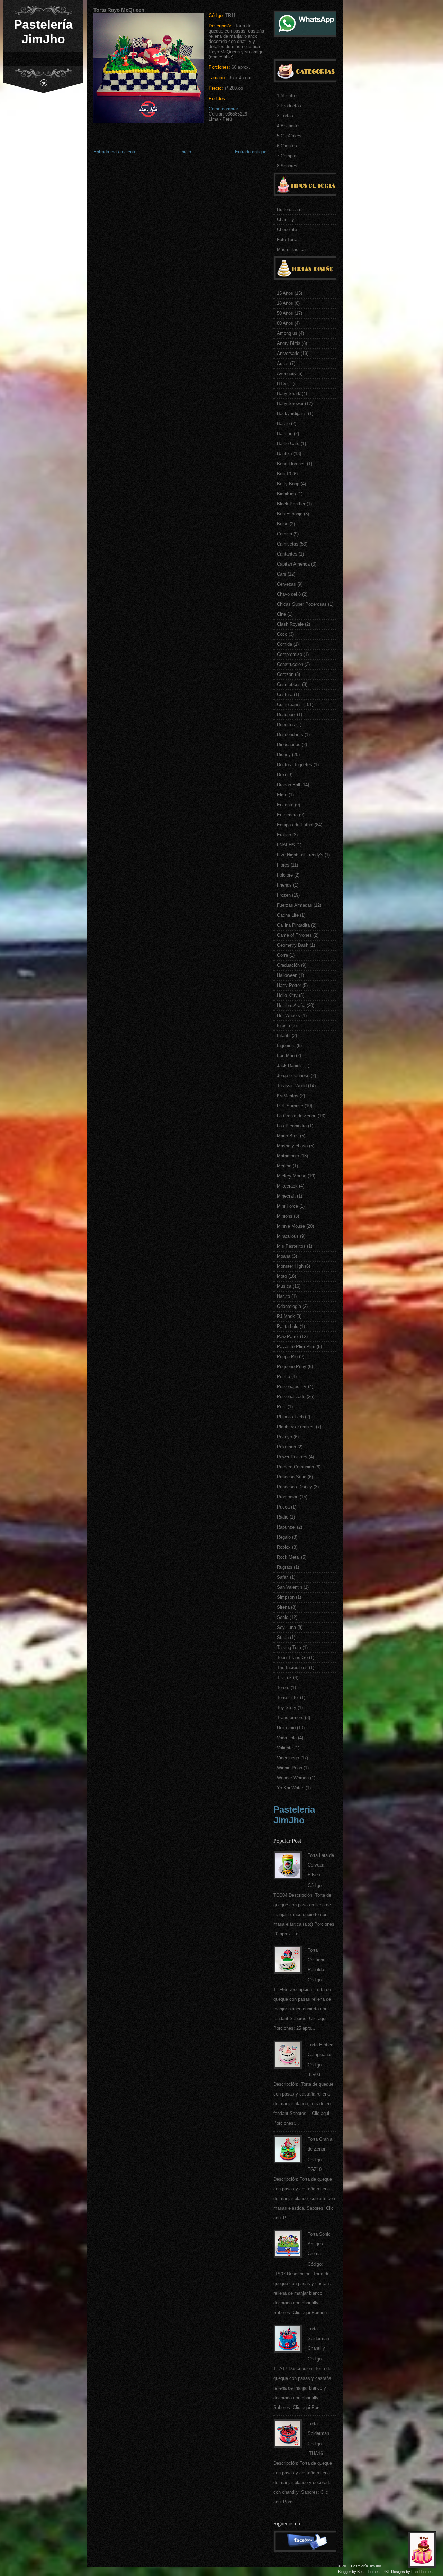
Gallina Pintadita (293, 925)
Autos (283, 363)
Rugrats (285, 1567)
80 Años (285, 323)
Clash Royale (290, 624)
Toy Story (287, 1708)
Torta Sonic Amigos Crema (319, 2244)
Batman (285, 434)
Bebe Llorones (291, 464)
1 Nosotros (288, 96)
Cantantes (287, 554)
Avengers (286, 373)
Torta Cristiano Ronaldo (317, 1960)
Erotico (284, 835)
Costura (285, 694)
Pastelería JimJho (43, 32)
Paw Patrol (288, 1336)
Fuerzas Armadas (295, 905)
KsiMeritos (288, 1096)
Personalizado (291, 1397)
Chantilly (286, 219)
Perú (282, 1407)
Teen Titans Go (292, 1657)
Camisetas (288, 544)
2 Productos (289, 106)
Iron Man (286, 1056)
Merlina (284, 1166)
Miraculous (288, 1236)
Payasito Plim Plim (296, 1346)
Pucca (283, 1507)
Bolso (283, 524)
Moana (284, 1256)
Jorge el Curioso (293, 1076)
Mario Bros (288, 1136)
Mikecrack (287, 1186)
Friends (284, 885)
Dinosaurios (289, 745)
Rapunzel (286, 1527)
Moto (282, 1276)
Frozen (284, 895)
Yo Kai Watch (291, 1788)
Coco (282, 634)
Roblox (284, 1547)
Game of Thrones (294, 935)
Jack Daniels (290, 1066)
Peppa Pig (287, 1356)
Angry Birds (289, 343)
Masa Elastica (291, 250)
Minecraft (286, 1196)
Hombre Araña (291, 1005)
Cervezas (286, 584)
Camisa (284, 534)
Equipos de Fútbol (295, 825)
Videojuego (288, 1758)
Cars (282, 574)
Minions (285, 1216)
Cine (281, 614)
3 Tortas (285, 116)
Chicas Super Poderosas (302, 604)
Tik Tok (284, 1677)
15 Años (285, 293)
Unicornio (286, 1728)
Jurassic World (292, 1086)
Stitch (283, 1637)
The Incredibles (292, 1667)
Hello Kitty (287, 995)
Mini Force (287, 1206)
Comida (284, 644)
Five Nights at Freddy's (300, 855)
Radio (283, 1517)
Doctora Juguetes (295, 765)
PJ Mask (286, 1316)
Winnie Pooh (290, 1768)
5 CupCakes (289, 136)
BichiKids (286, 494)
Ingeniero (286, 1046)
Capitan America (293, 564)
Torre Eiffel (288, 1698)
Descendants (290, 735)
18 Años (285, 303)
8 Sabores (287, 166)
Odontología (289, 1306)
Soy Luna (286, 1627)
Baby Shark (289, 393)
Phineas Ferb (290, 1417)
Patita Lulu (288, 1326)
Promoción (288, 1497)
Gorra (282, 955)
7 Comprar (287, 156)
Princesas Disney (295, 1487)
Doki (281, 775)
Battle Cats (288, 444)
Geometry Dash (293, 945)
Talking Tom (289, 1647)
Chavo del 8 (289, 594)
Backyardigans (292, 414)
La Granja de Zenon (297, 1116)
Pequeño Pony (292, 1367)
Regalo (284, 1537)
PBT (386, 2572)
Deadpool (286, 714)
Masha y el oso (292, 1146)
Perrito (283, 1377)
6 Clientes (287, 146)
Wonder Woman (293, 1778)
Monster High (290, 1266)
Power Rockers (292, 1457)
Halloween (287, 975)
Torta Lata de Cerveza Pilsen (321, 1865)
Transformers (290, 1718)
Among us (287, 333)
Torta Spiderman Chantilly (318, 2339)
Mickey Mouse (292, 1176)
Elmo (282, 795)
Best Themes (368, 2572)
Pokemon (286, 1447)
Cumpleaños (289, 704)
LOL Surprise (290, 1106)
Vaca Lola (287, 1738)
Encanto (285, 805)
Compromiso (290, 654)
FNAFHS (286, 845)
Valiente (285, 1748)
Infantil (284, 1035)
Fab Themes (422, 2572)
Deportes (286, 725)
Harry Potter (289, 985)
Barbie (283, 424)
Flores (283, 865)
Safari (283, 1577)
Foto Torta (287, 240)
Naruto (283, 1296)
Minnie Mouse (291, 1226)
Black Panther (291, 504)
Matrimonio (288, 1156)
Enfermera (287, 815)
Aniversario (288, 353)
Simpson (286, 1597)
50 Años (285, 313)
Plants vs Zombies (296, 1427)
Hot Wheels (288, 1015)
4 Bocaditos (289, 126)
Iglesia (283, 1025)
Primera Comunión (295, 1467)
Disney (284, 755)
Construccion (290, 664)
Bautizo (284, 454)
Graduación (288, 965)
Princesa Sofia (292, 1477)
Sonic (283, 1617)
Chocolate (287, 230)
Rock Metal (288, 1557)
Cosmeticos (289, 684)
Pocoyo (284, 1437)
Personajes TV (292, 1387)
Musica (284, 1286)
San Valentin (290, 1587)
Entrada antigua (251, 152)
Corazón (285, 674)
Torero (283, 1688)
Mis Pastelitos (291, 1246)
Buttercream (289, 209)
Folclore (285, 875)
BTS (281, 383)
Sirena (283, 1607)
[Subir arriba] (424, 2552)
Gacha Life (288, 915)
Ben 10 (284, 474)
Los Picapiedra (292, 1126)
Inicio (186, 152)
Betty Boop (288, 484)
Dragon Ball (288, 785)
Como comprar (223, 109)
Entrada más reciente (115, 152)
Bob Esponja (290, 514)
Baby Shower (290, 404)
